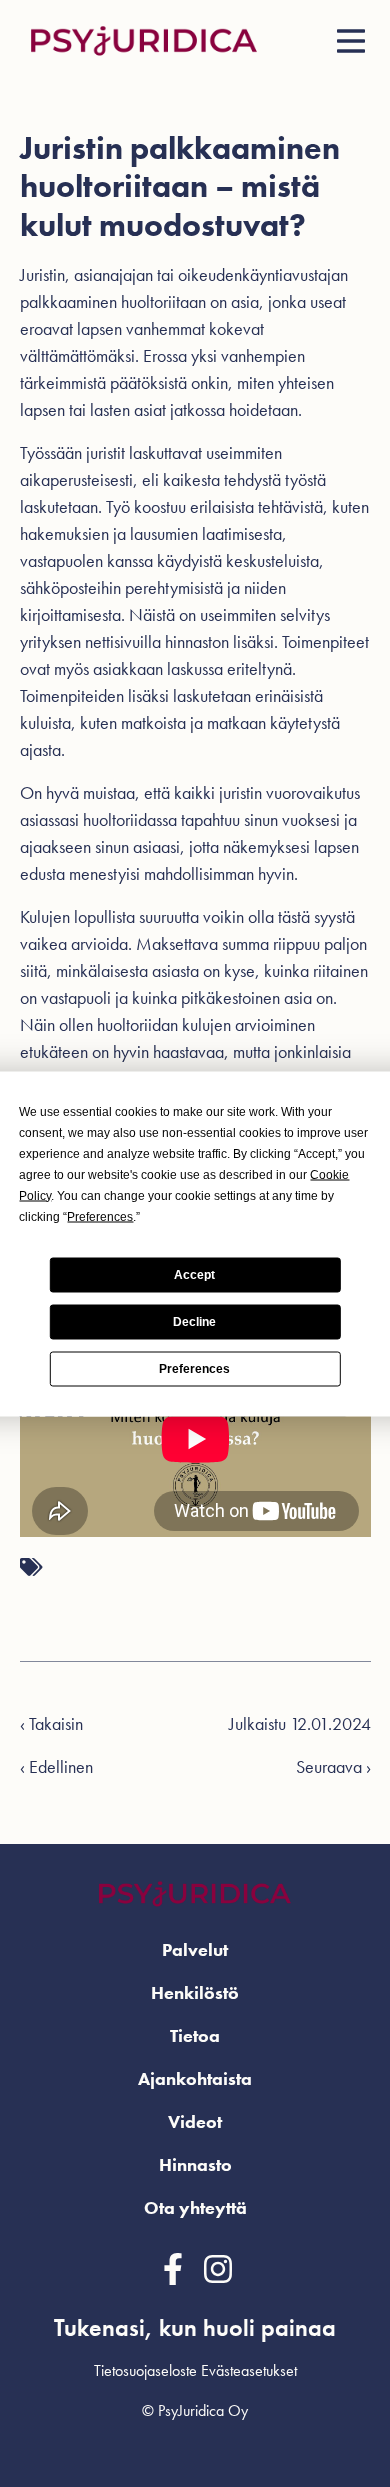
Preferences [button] (100, 1216)
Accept (194, 1275)
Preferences (194, 1369)
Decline (194, 1322)
